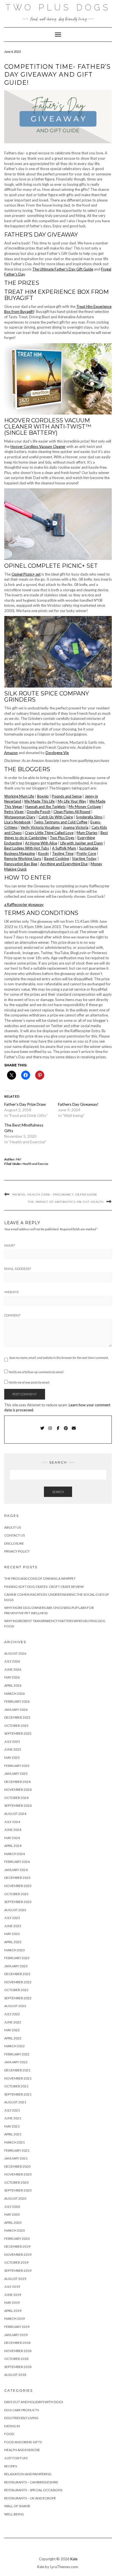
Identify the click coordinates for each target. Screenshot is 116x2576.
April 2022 (13, 2038)
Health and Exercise (35, 1164)
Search (58, 1492)
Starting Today (84, 858)
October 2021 (16, 2086)
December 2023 (17, 1878)
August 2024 (15, 1814)
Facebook (58, 1431)
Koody (43, 853)
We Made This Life (39, 801)
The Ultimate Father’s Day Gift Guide (63, 269)
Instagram (50, 1431)
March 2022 (14, 2046)
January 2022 (16, 2062)
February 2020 (17, 2239)
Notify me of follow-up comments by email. (36, 1372)
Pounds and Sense (67, 796)
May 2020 (12, 2214)
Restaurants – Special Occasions (33, 2490)
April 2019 (13, 2311)
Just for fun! (16, 2458)
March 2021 (14, 2142)
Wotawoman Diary (20, 817)
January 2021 (16, 2158)
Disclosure (14, 1543)
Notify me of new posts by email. (29, 1382)
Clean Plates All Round (72, 812)
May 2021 (12, 2126)
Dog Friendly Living (21, 2418)
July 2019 (12, 2287)
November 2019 (18, 2255)
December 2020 (17, 2166)
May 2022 (12, 2030)
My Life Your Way (72, 801)
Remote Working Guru (23, 858)
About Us (13, 1527)
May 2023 (12, 1934)
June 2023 (13, 1926)
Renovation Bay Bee (21, 864)
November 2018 (18, 2351)
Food (9, 2434)
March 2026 (14, 1694)
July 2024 (12, 1822)
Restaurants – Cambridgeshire (31, 2482)
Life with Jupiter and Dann (82, 843)
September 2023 (18, 1902)
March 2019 (14, 2319)
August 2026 (15, 1653)
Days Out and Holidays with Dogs (34, 2402)
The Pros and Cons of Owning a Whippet (40, 1578)
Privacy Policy (17, 1551)
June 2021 (13, 2118)
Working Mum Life (19, 796)
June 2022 (13, 2022)
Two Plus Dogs (58, 7)
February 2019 (17, 2327)
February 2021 (17, 2150)
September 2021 (18, 2094)
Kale (74, 2559)
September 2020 (18, 2190)
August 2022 (15, 2006)
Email (74, 1431)
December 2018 (17, 2343)
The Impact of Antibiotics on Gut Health (66, 1202)
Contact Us (14, 1535)
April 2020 (13, 2223)
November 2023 (18, 1886)
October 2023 (16, 1894)
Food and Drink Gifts (23, 2442)
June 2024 (13, 1830)
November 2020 (18, 2174)
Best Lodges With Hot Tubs (27, 848)
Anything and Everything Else (64, 864)
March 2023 (14, 1950)
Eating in (12, 2426)
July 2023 (12, 1918)
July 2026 (12, 1661)
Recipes (11, 2466)
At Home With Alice (41, 843)
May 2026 (12, 1677)
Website (12, 1292)
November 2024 (18, 1790)
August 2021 (15, 2102)
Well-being (14, 2514)
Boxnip (43, 796)
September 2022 (18, 1998)
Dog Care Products (22, 2410)
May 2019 (12, 2303)
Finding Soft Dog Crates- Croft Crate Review (44, 1587)
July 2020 (12, 2207)
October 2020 (16, 2182)
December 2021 (17, 2070)
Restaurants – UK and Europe (30, 2498)
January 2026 (16, 1710)
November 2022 (18, 1982)
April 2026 (13, 1685)
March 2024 (14, 1854)
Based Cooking (57, 858)
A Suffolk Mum (64, 848)
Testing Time (63, 853)
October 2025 (16, 1726)
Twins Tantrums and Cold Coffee (61, 822)
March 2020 (14, 2230)
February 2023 (17, 1958)
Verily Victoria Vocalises (40, 827)
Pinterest (66, 1431)
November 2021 (18, 2078)
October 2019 (16, 2262)
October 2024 (16, 1798)
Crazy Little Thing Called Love (49, 833)
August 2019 (15, 2279)
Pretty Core (86, 853)
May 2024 (12, 1838)
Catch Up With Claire (56, 817)
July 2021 (12, 2110)
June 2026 (13, 1669)
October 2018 (16, 2359)
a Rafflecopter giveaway (24, 905)
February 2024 (17, 1862)
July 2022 (12, 2014)
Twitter (42, 1431)
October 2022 (16, 1990)
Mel (19, 1159)
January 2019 (16, 2335)
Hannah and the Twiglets (45, 807)
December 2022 (17, 1974)
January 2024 (16, 1870)
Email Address (18, 1269)
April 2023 (13, 1942)
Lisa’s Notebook (17, 822)
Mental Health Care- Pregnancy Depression (55, 1195)
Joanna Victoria (76, 827)
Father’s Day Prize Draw (25, 1104)
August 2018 (15, 2375)
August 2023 (15, 1910)
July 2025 (12, 1742)
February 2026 (17, 1701)
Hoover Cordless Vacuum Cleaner (38, 446)
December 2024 (17, 1782)
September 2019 (18, 2271)
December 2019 (17, 2246)
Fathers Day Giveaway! (78, 1104)
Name (10, 1245)
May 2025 (12, 1758)
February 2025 (17, 1766)
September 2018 (18, 2367)
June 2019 (13, 2295)
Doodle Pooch (39, 812)
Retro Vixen (14, 812)
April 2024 (13, 1846)
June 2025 (13, 1749)
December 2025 (17, 1717)
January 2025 (16, 1774)
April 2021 (13, 2134)
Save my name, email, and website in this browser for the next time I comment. (59, 1358)
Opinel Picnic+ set (26, 574)
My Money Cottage (85, 807)
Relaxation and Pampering (28, 2474)
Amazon (11, 753)
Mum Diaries (87, 833)
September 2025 (18, 1733)
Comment (12, 1315)
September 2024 (18, 1806)
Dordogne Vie (57, 753)
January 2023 (16, 1966)
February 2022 (17, 2054)
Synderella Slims (89, 817)
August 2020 (15, 2198)
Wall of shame (17, 2506)
